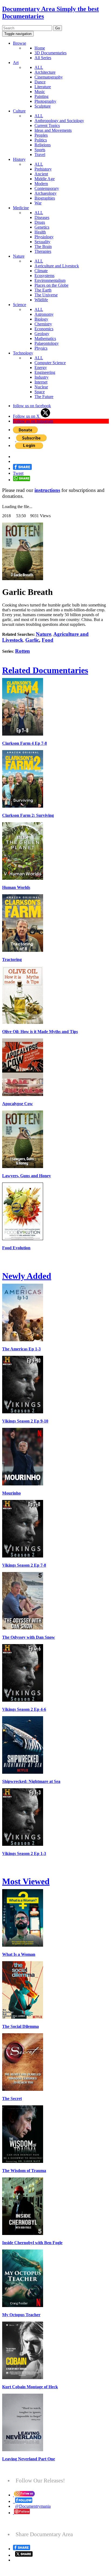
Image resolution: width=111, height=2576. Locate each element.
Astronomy (44, 314)
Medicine (21, 208)
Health (40, 232)
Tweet (18, 473)
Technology (23, 353)
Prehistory (43, 169)
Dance (40, 82)
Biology (41, 319)
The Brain (43, 246)
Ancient (41, 174)
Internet (41, 382)
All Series (43, 58)
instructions (47, 490)
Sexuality (42, 242)
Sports (40, 150)
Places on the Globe (51, 285)
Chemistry (43, 324)
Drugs (40, 222)
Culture (19, 111)
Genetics (42, 227)
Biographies (45, 198)
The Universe (46, 295)
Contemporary (47, 188)
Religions (43, 145)
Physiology (44, 237)
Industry (41, 377)
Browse (20, 43)
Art (16, 63)
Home (40, 48)
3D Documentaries (51, 53)
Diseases (42, 217)
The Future (44, 397)
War (38, 203)
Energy (41, 368)
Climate (41, 271)
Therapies (43, 251)
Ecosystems (44, 276)
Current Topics (47, 125)
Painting (41, 96)
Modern (41, 184)
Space (40, 392)
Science (20, 305)
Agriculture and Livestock (57, 266)
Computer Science (50, 363)
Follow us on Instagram (33, 421)
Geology (42, 334)
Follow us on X (27, 416)
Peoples (41, 135)
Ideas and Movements (53, 130)
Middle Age (45, 179)
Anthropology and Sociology (59, 121)
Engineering (45, 372)
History (19, 159)
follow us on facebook (32, 406)
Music (40, 92)
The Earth (43, 290)
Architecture (45, 72)
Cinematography (49, 77)
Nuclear (41, 387)
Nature (19, 256)
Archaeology (46, 193)
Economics (44, 329)
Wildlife (41, 300)
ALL (39, 67)
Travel (40, 155)
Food (48, 640)
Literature (43, 87)
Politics (41, 140)
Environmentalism (50, 280)
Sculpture (43, 106)
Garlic (32, 640)
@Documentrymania (33, 2506)
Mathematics (45, 338)
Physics (41, 348)
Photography (45, 101)
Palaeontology (47, 343)
